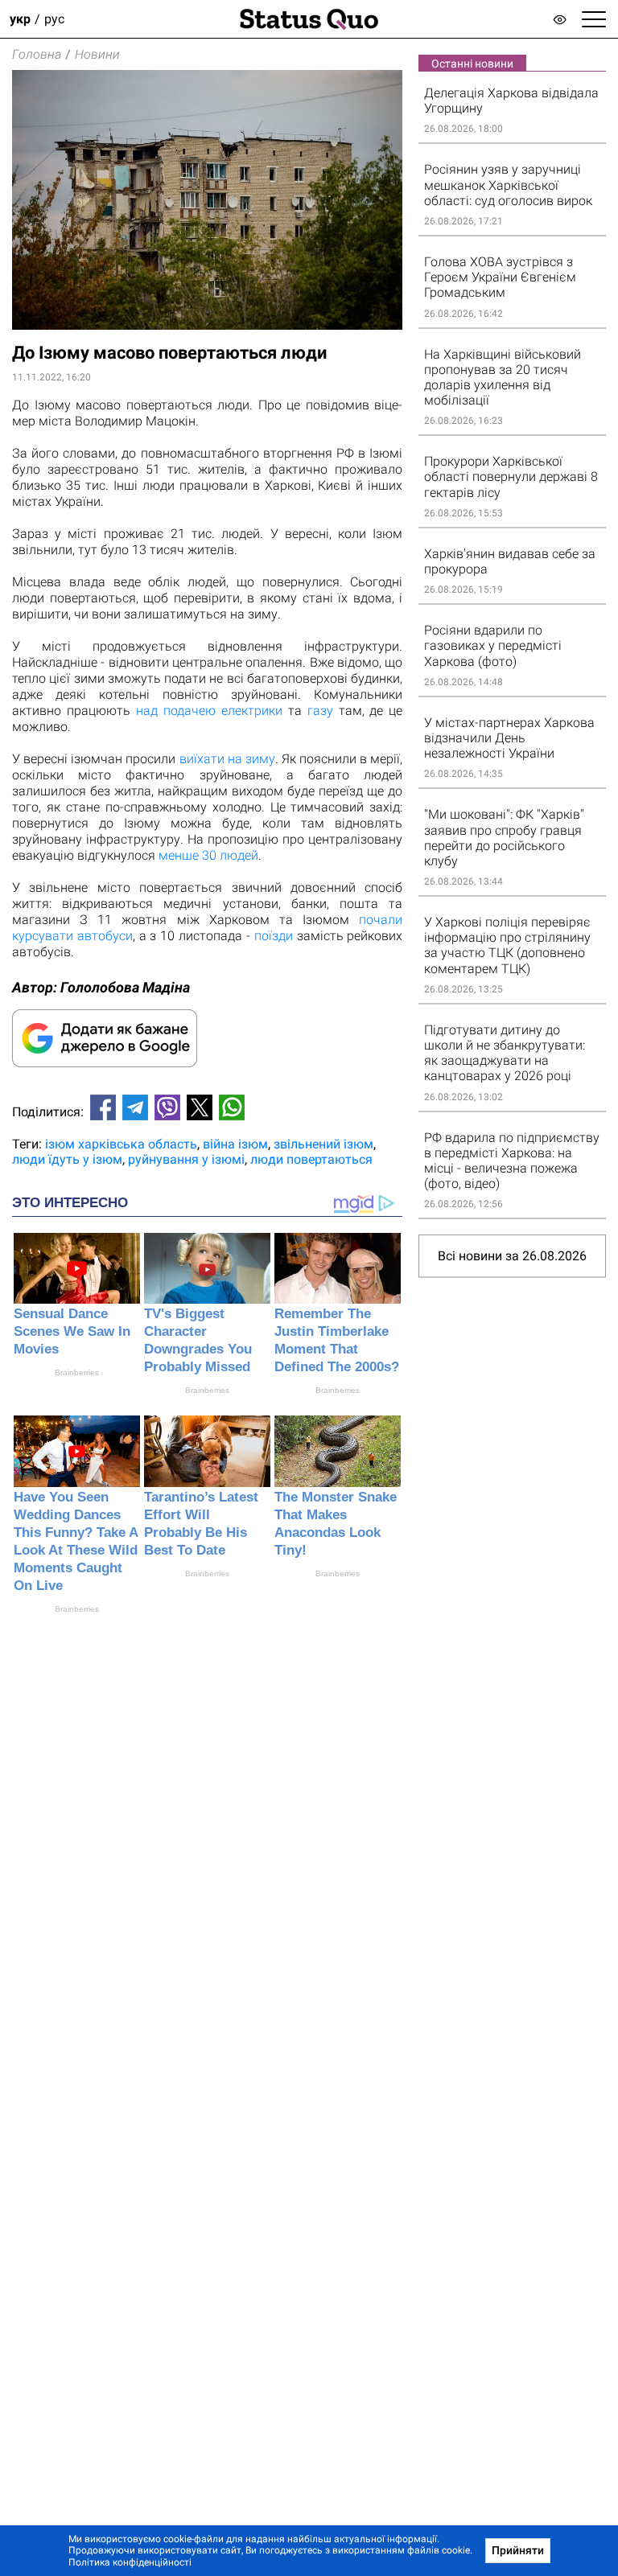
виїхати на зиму (227, 759)
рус (54, 19)
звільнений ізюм (323, 1144)
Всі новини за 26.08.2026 (512, 1256)
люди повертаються (311, 1159)
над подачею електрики (209, 711)
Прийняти (518, 2550)
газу (320, 711)
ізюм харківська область (121, 1144)
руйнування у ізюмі (186, 1159)
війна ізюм (235, 1144)
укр (20, 19)
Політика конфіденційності (130, 2562)
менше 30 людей (208, 855)
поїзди (274, 936)
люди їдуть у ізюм (67, 1159)
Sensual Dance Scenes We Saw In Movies (72, 1331)
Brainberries (77, 1372)
